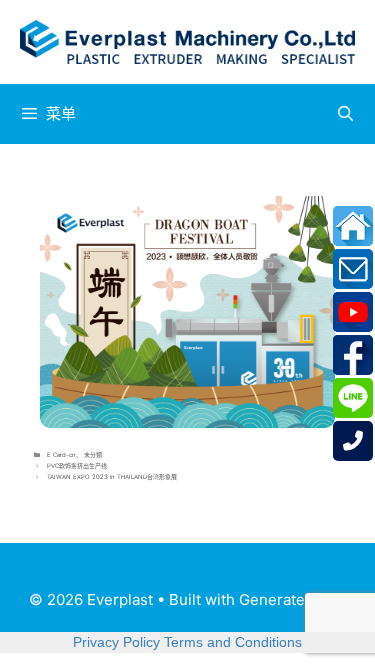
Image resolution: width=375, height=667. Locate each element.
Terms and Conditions (233, 642)
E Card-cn (61, 454)
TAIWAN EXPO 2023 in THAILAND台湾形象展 (112, 476)
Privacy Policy (116, 642)
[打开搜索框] (345, 114)
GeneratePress (292, 599)
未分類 (93, 454)
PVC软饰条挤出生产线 (77, 465)
